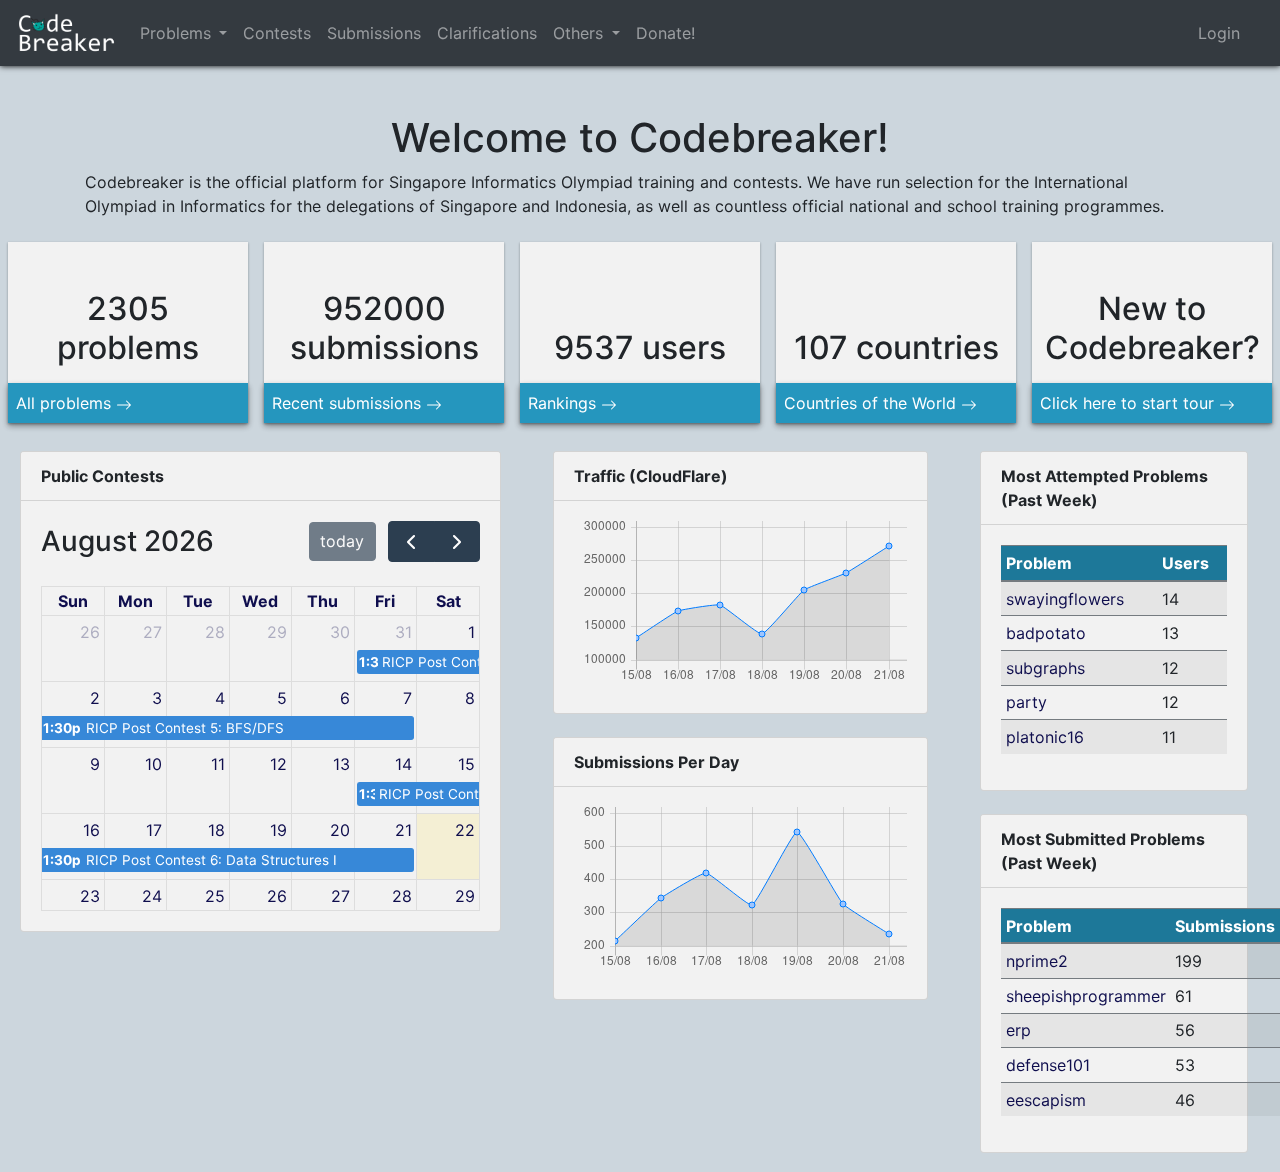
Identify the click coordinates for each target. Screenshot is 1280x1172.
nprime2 (1037, 961)
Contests (277, 33)
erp (1018, 1030)
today (342, 541)
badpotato (1046, 633)
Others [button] (580, 33)
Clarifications (487, 33)
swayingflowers (1065, 599)
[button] (223, 33)
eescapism (1046, 1100)
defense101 (1048, 1065)
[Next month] (457, 541)
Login (1219, 33)
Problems (175, 33)
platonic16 (1045, 737)
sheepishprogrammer (1086, 996)
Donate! (665, 33)
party (1026, 702)
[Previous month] (411, 541)
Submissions (374, 33)
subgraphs (1045, 668)
